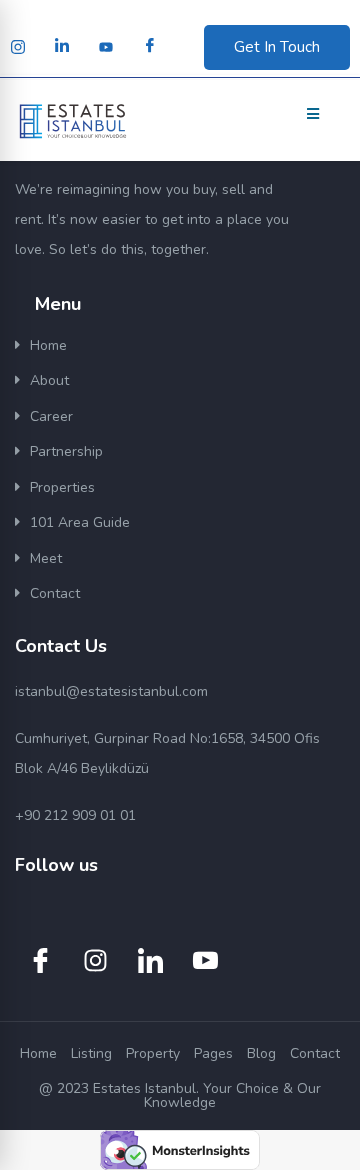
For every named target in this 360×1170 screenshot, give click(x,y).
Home (48, 345)
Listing (91, 1053)
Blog (261, 1053)
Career (51, 416)
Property (153, 1053)
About (49, 380)
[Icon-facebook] (40, 961)
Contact (55, 593)
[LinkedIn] (62, 48)
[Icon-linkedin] (150, 961)
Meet (46, 558)
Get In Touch (277, 47)
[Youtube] (106, 48)
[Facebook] (150, 48)
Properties (62, 487)
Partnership (66, 451)
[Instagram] (18, 48)
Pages (213, 1053)
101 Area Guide (80, 522)
